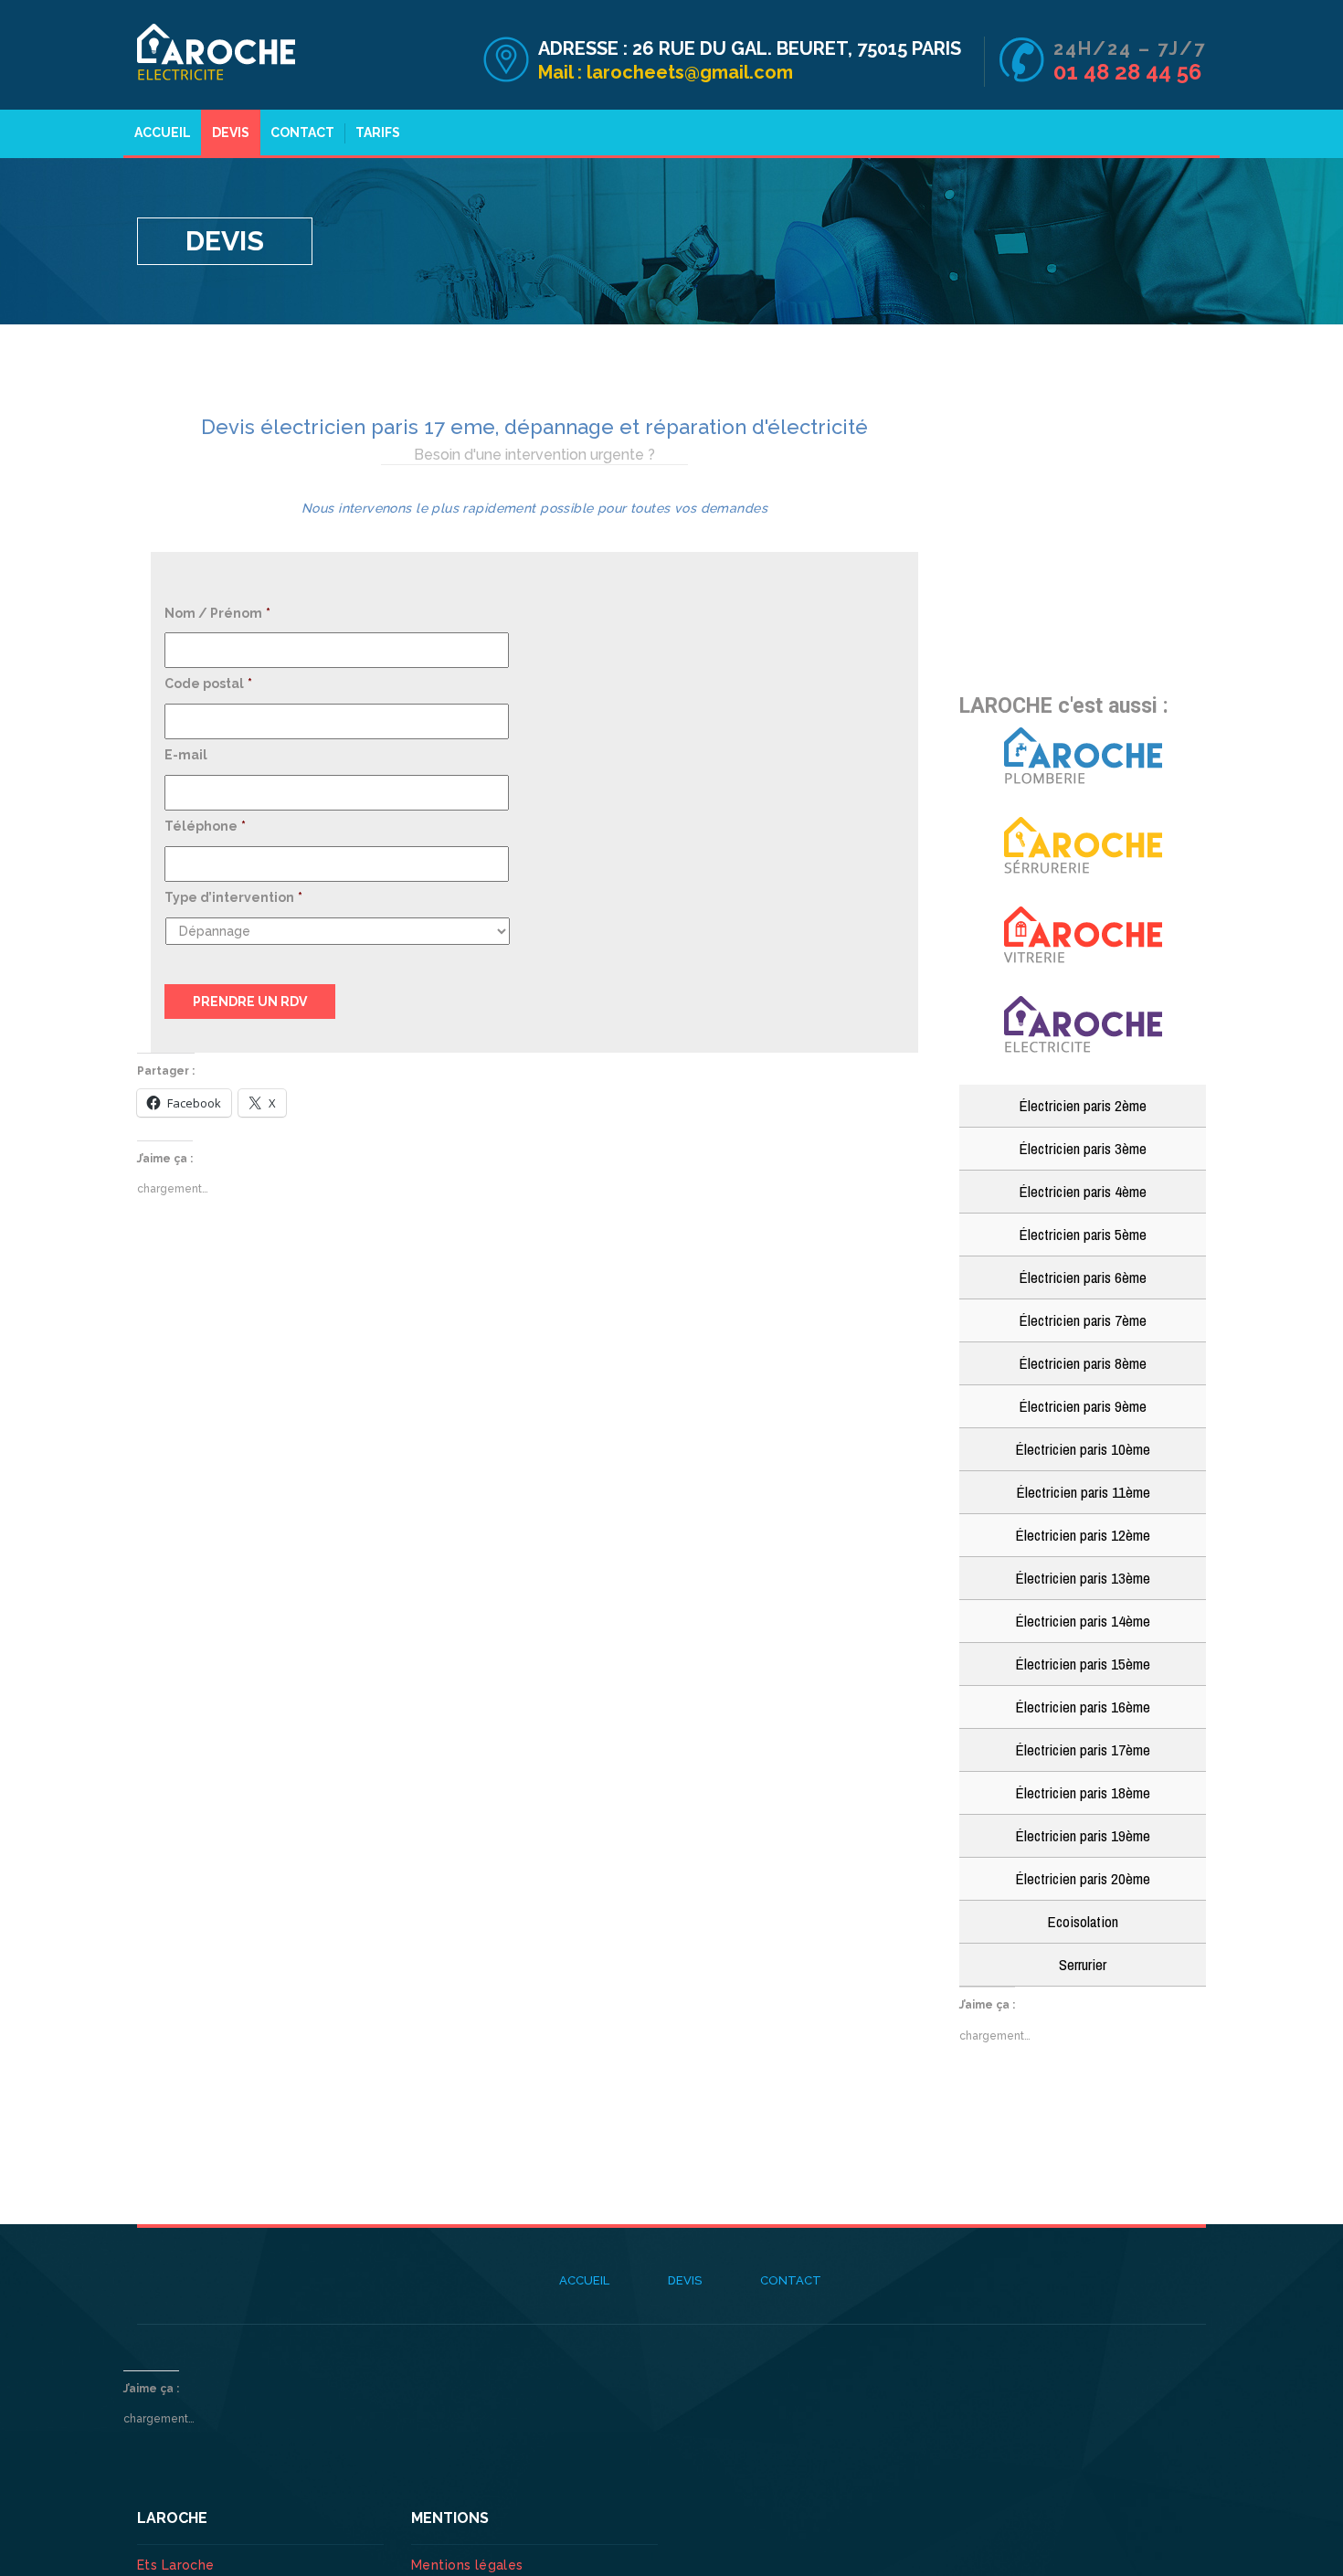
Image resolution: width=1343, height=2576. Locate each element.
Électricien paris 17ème (1083, 1749)
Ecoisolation (1083, 1921)
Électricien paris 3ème (1083, 1148)
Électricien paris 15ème (1083, 1664)
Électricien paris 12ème (1083, 1535)
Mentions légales (467, 2565)
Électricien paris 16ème (1083, 1707)
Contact (302, 133)
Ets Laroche (176, 2565)
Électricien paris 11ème (1083, 1492)
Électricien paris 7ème (1083, 1320)
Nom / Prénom (217, 613)
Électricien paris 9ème (1083, 1406)
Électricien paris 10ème (1083, 1449)
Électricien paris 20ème (1083, 1878)
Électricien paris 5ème (1083, 1234)
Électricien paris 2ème (1083, 1105)
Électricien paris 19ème (1083, 1835)
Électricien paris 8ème (1083, 1363)
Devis (231, 133)
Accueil (163, 133)
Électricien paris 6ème (1083, 1277)
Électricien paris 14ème (1083, 1621)
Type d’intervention (233, 897)
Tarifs (378, 133)
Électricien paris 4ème (1083, 1191)
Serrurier (1083, 1964)
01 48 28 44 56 (1127, 72)
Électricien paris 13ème (1083, 1578)
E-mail (186, 755)
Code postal (208, 684)
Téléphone (205, 826)
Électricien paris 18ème (1083, 1792)
